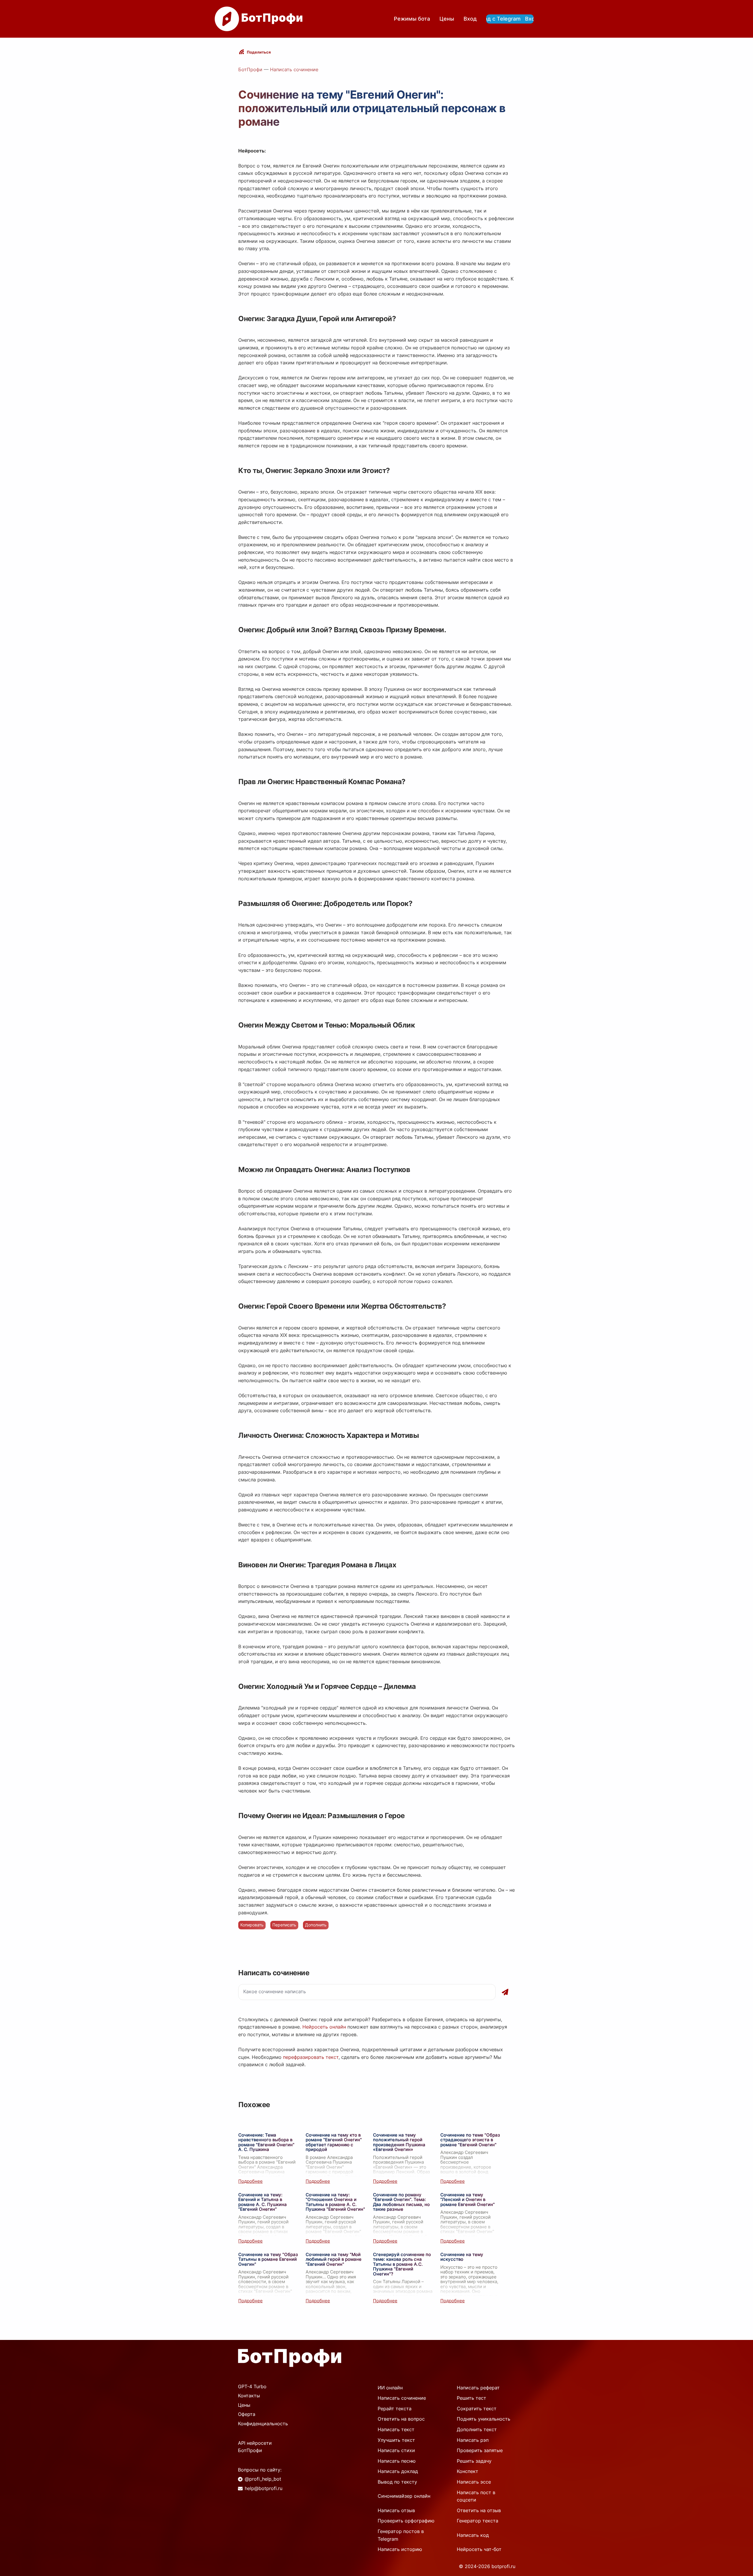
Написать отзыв (396, 2510)
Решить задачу (474, 2461)
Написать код (473, 2535)
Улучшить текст (396, 2440)
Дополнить (316, 1925)
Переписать (284, 1925)
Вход (470, 19)
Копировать (252, 1925)
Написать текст (396, 2429)
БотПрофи (250, 69)
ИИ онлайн (390, 2388)
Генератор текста (478, 2521)
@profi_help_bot (263, 2479)
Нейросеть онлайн (324, 2027)
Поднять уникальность (484, 2419)
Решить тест (472, 2398)
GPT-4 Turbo (252, 2386)
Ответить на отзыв (479, 2510)
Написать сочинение (294, 69)
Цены (447, 19)
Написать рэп (473, 2440)
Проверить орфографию (406, 2521)
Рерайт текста (395, 2409)
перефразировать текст (311, 2057)
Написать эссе (474, 2482)
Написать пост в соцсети (476, 2496)
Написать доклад (398, 2471)
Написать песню (397, 2461)
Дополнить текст (477, 2429)
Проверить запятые (480, 2450)
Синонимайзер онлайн (404, 2496)
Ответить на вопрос (401, 2419)
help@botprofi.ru (264, 2488)
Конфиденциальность (263, 2424)
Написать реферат (478, 2388)
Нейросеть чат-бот (479, 2549)
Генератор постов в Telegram (401, 2535)
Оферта (247, 2414)
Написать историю (400, 2549)
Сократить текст (477, 2409)
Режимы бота (412, 19)
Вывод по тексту (397, 2482)
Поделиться (259, 52)
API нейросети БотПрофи (255, 2447)
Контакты (249, 2396)
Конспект (468, 2471)
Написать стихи (396, 2450)
